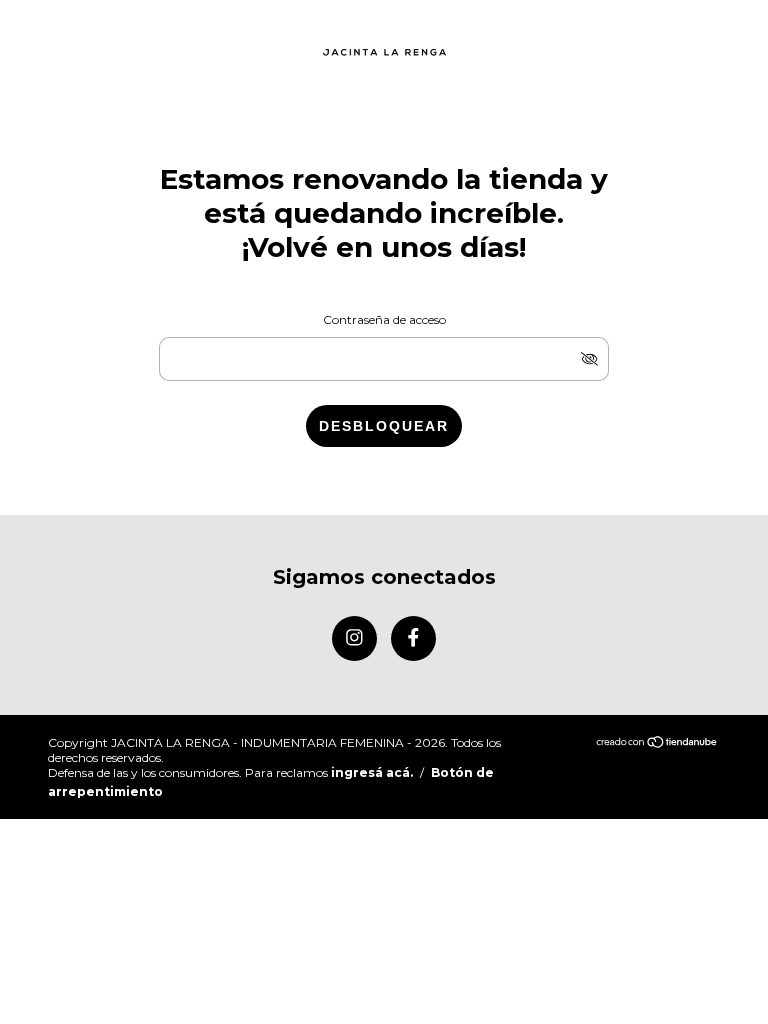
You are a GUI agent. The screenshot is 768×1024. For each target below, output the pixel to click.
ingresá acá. (372, 772)
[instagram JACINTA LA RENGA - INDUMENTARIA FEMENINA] (354, 638)
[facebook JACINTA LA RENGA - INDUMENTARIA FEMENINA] (413, 638)
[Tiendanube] (657, 743)
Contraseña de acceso (384, 319)
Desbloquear (384, 426)
